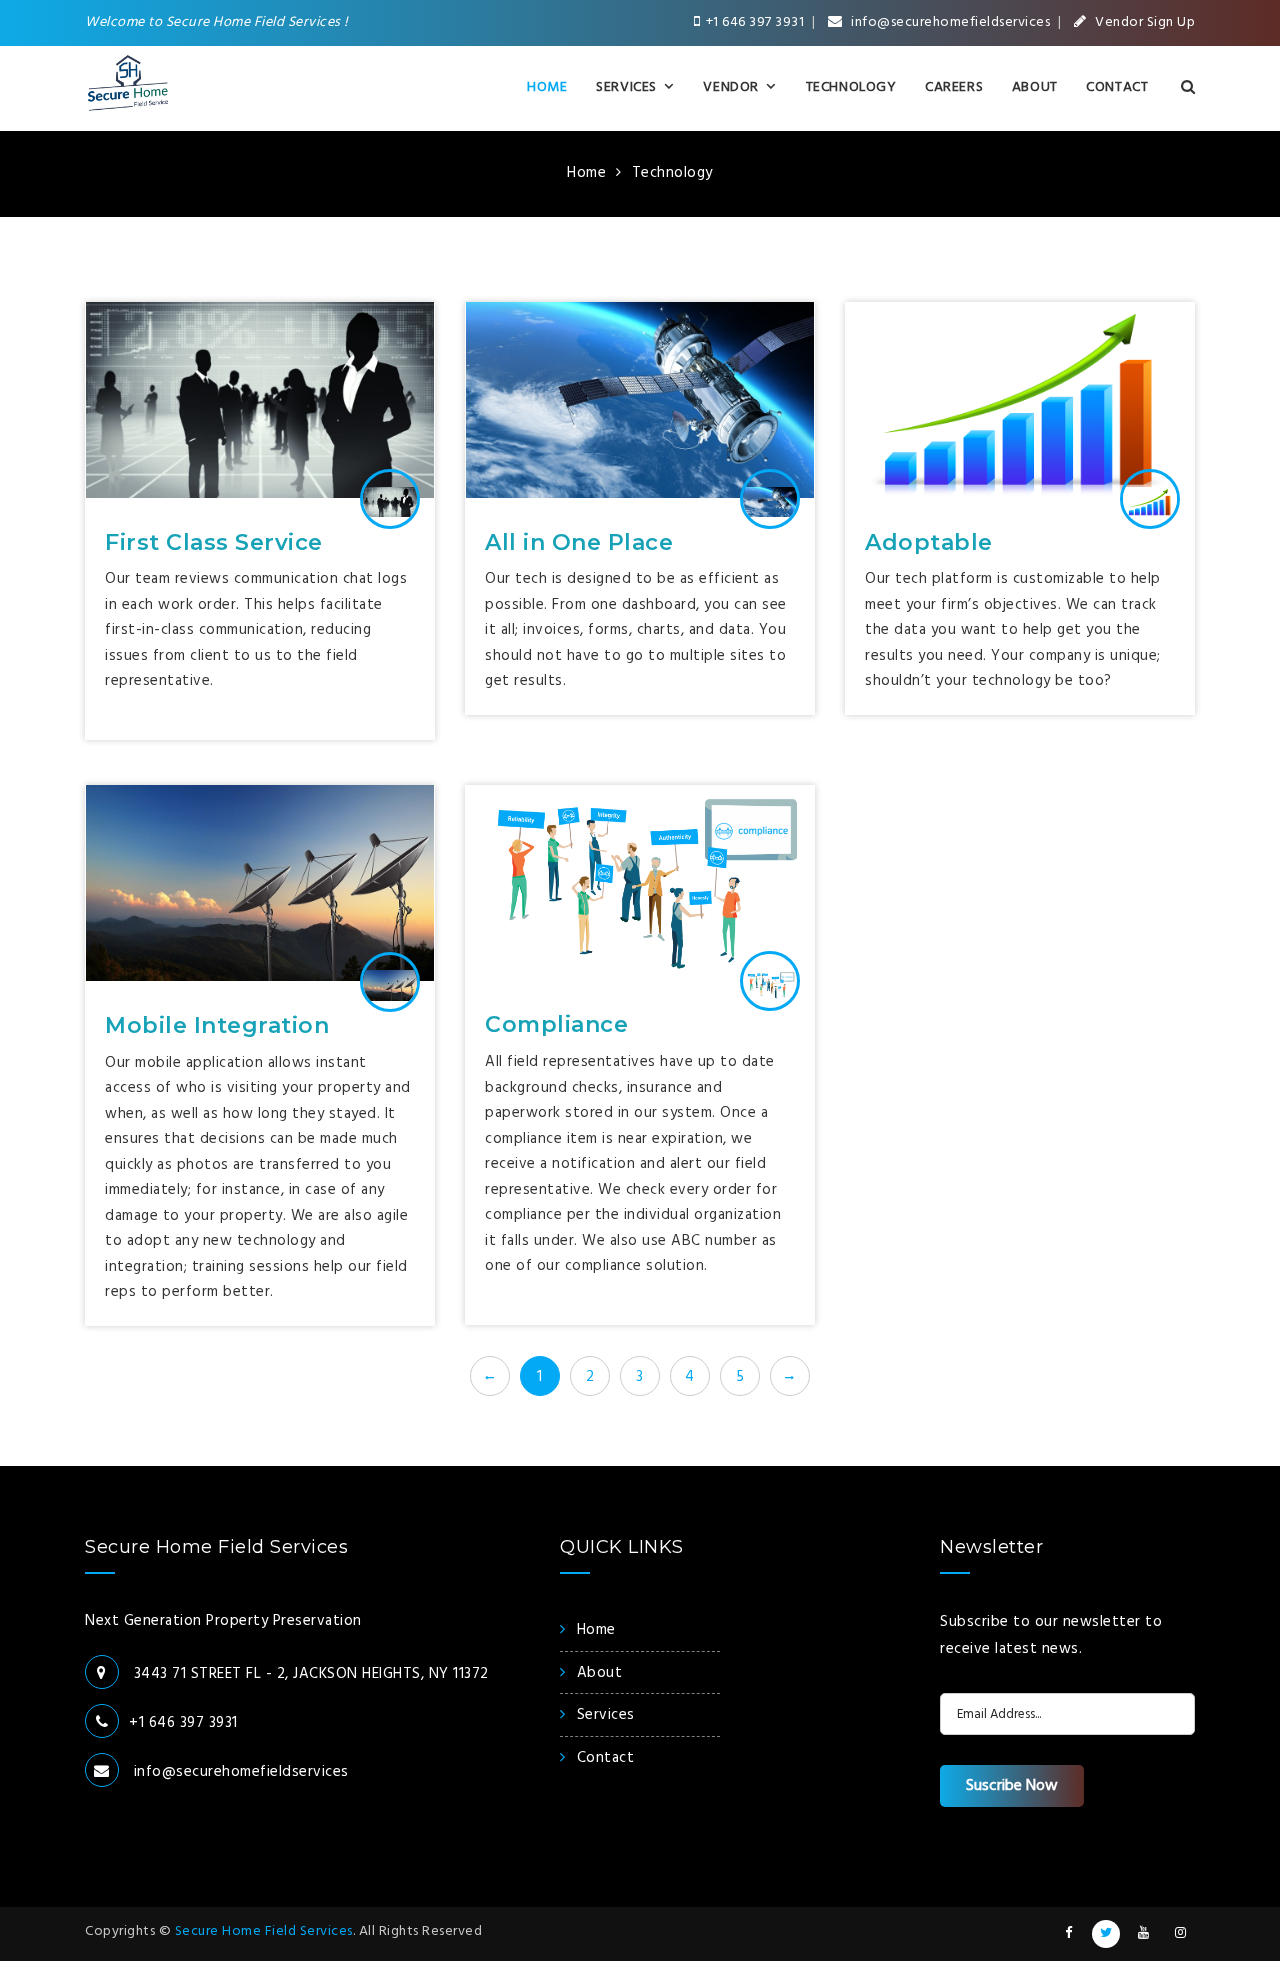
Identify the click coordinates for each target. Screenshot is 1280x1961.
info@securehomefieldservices (949, 22)
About (1035, 87)
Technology (851, 87)
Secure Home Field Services (264, 1931)
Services (626, 87)
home (596, 1630)
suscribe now (1012, 1786)
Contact (1117, 87)
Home (547, 87)
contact (605, 1758)
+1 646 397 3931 (755, 22)
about (599, 1673)
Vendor (731, 87)
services (606, 1715)
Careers (954, 87)
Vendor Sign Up (1143, 22)
